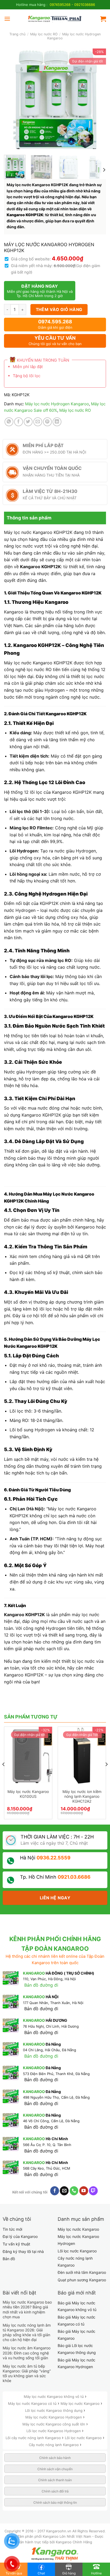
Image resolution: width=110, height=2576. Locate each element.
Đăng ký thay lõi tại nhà (23, 2251)
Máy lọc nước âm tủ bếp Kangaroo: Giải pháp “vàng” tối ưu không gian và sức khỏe (27, 2373)
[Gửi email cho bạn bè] (38, 422)
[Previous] (13, 99)
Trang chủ (17, 34)
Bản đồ (9, 2259)
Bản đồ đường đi (41, 1985)
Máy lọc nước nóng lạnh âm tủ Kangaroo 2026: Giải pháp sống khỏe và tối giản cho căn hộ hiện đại (27, 2332)
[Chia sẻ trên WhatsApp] (9, 422)
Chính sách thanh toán (55, 2480)
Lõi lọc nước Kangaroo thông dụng (54, 2410)
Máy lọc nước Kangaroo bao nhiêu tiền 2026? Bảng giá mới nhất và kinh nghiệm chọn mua (27, 2309)
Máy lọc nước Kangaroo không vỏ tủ (54, 2397)
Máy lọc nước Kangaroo (78, 2229)
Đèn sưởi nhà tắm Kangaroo (82, 2272)
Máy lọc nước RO (44, 34)
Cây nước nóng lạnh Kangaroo (54, 2445)
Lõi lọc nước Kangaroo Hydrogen (54, 2431)
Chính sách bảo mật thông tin (55, 2502)
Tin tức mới (12, 2229)
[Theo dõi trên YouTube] (84, 2191)
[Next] (97, 99)
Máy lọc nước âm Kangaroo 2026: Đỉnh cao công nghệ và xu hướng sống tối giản (27, 2353)
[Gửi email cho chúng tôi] (64, 2191)
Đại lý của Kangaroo (20, 2236)
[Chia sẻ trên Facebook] (19, 422)
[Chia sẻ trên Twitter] (28, 422)
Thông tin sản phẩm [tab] (29, 518)
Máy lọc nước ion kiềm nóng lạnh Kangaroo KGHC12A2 (82, 1796)
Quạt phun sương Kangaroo (82, 2280)
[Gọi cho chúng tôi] (74, 2191)
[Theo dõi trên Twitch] (93, 2191)
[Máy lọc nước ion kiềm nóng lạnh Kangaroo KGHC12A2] (82, 1756)
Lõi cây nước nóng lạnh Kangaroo (34, 2438)
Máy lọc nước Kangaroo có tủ (33, 2403)
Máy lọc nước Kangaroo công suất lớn (54, 2424)
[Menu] (7, 19)
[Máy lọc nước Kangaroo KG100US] (28, 1756)
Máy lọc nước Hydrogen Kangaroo (57, 404)
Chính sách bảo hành (55, 2458)
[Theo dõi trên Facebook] (55, 2191)
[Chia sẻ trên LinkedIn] (57, 422)
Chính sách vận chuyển (55, 2469)
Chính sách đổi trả (55, 2491)
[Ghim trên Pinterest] (47, 422)
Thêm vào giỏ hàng (59, 310)
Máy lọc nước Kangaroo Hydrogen (54, 2417)
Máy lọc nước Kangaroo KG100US (28, 1794)
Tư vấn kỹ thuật (16, 2244)
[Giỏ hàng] (103, 19)
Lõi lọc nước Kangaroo (77, 2251)
